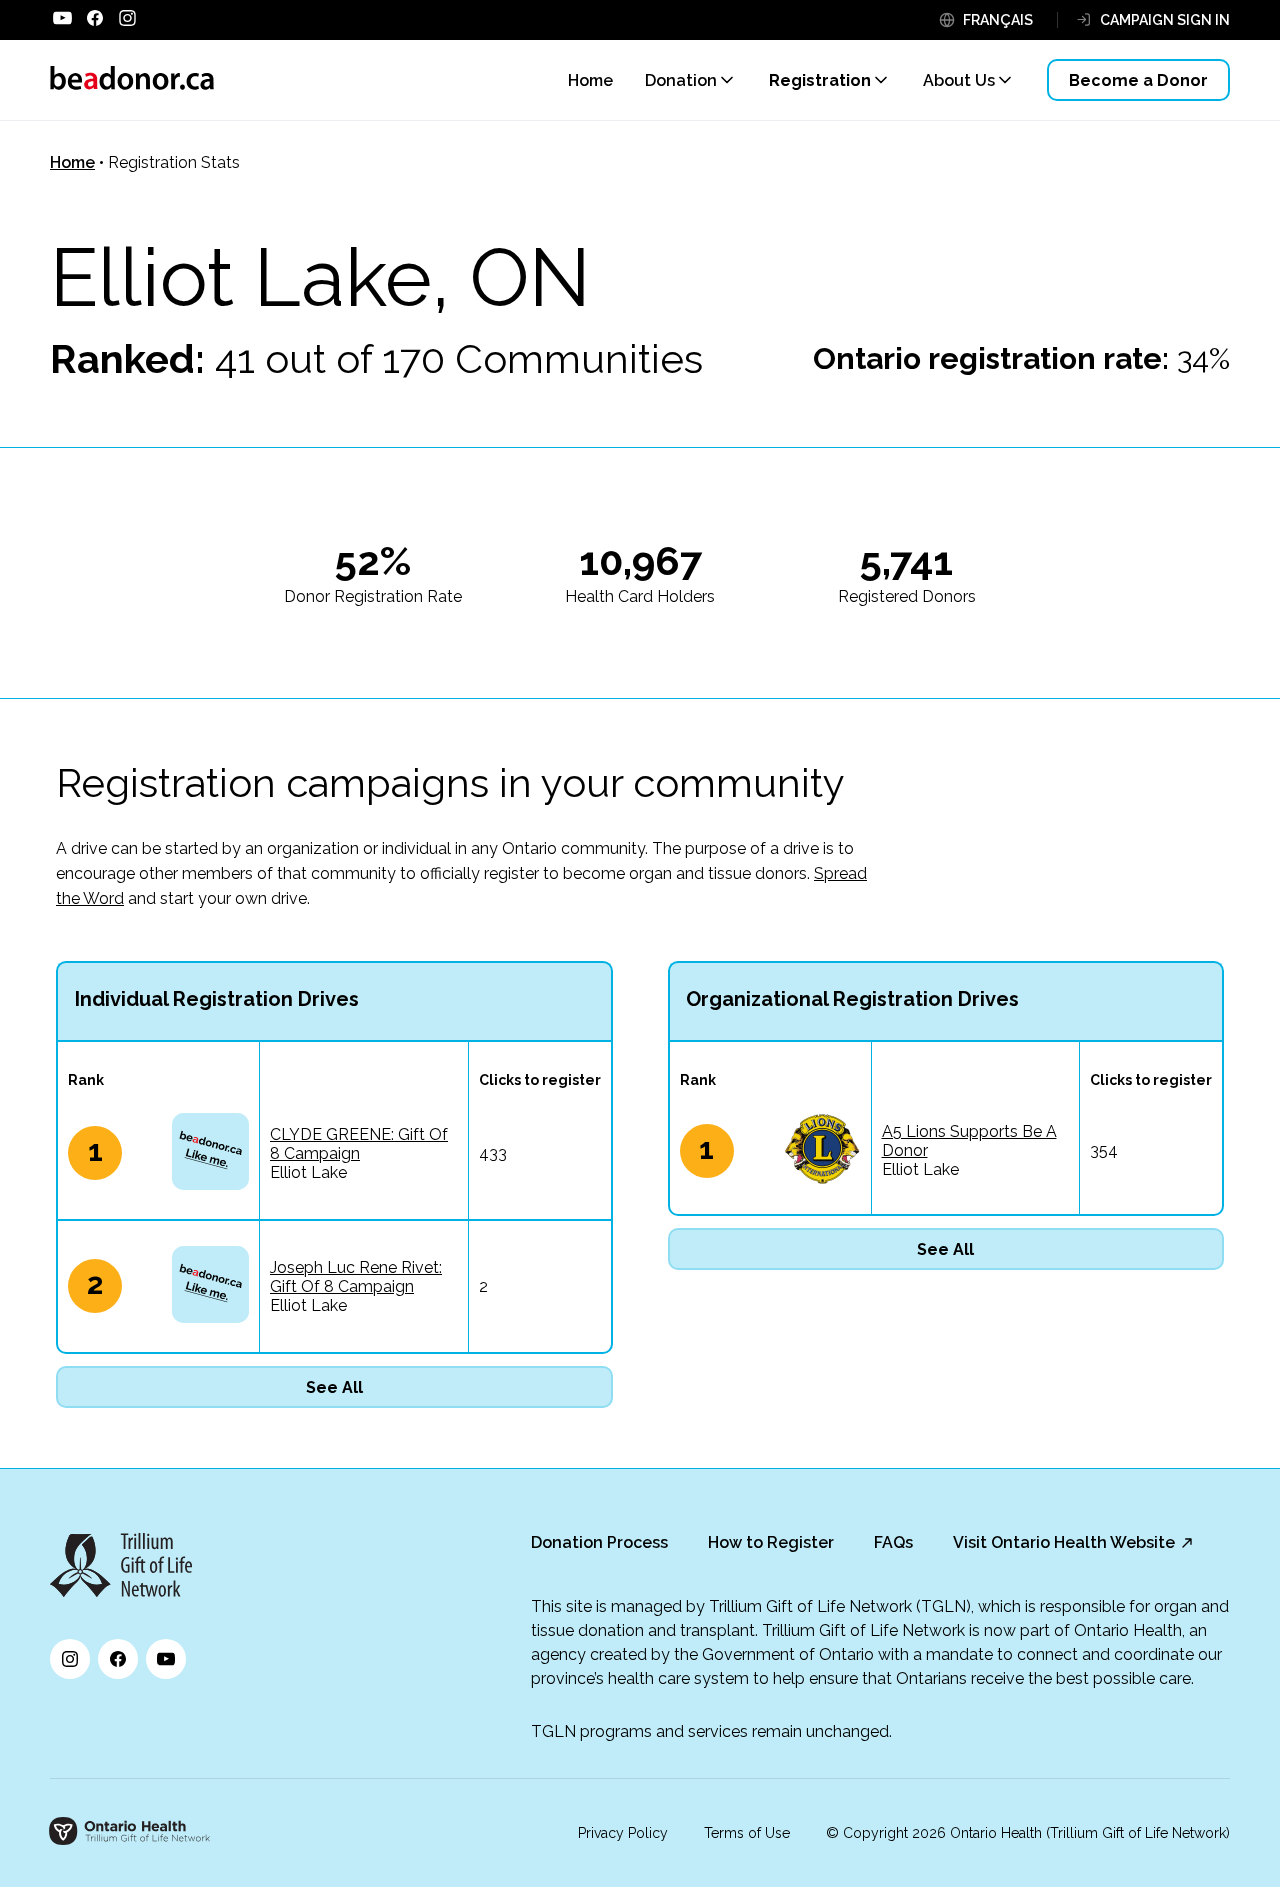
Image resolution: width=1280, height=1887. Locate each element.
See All (334, 1387)
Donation (681, 80)
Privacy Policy (623, 1833)
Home (72, 162)
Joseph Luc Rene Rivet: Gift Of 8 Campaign (356, 1277)
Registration (820, 80)
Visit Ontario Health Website (1064, 1542)
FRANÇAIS (998, 20)
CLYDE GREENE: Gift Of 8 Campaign (359, 1144)
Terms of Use (747, 1833)
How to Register (771, 1542)
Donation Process (599, 1542)
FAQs (893, 1542)
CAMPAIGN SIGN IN (1165, 20)
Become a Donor (1138, 80)
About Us (959, 80)
